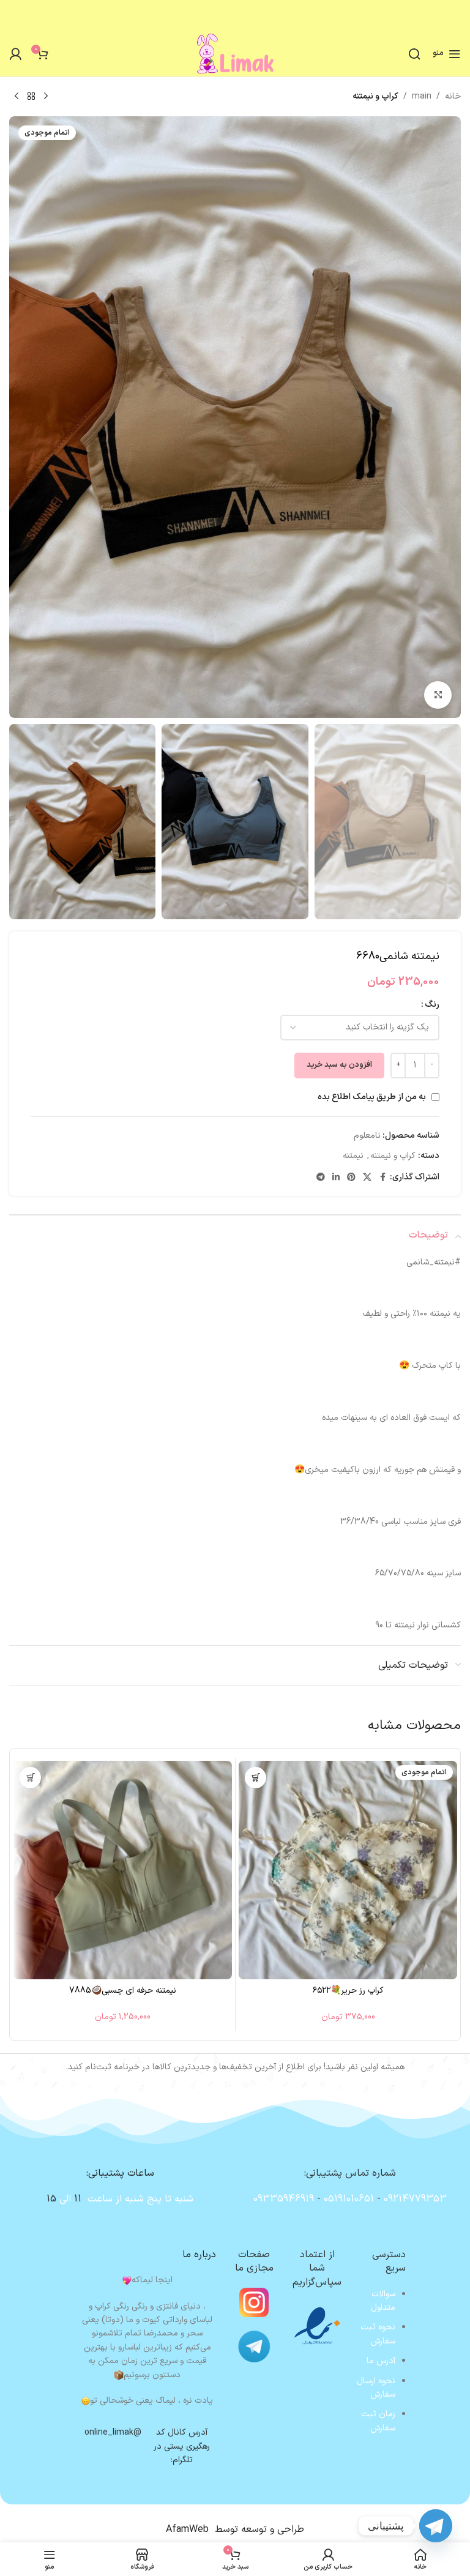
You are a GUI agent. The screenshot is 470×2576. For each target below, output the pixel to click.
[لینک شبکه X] (367, 1178)
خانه (453, 96)
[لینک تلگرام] (321, 1178)
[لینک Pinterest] (351, 1178)
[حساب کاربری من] (15, 54)
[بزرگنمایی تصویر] (438, 695)
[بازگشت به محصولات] (31, 97)
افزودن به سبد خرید (339, 1065)
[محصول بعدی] (17, 97)
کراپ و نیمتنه (375, 96)
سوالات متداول (383, 2301)
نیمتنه (353, 1156)
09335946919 (284, 2199)
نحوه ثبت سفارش (378, 2334)
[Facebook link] (382, 1178)
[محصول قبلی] (46, 97)
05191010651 (349, 2199)
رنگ (432, 1005)
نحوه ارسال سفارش (376, 2388)
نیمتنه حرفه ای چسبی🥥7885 (123, 1991)
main (422, 96)
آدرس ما (381, 2361)
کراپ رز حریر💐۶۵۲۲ (348, 1991)
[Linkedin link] (336, 1178)
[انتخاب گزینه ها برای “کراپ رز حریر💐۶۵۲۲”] (256, 1778)
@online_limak (113, 2432)
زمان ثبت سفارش (378, 2421)
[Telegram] (436, 2526)
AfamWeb (187, 2529)
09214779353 (415, 2199)
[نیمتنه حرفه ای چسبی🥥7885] (123, 1870)
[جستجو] (414, 54)
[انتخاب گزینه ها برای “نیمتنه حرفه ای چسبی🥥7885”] (30, 1778)
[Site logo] (235, 53)
